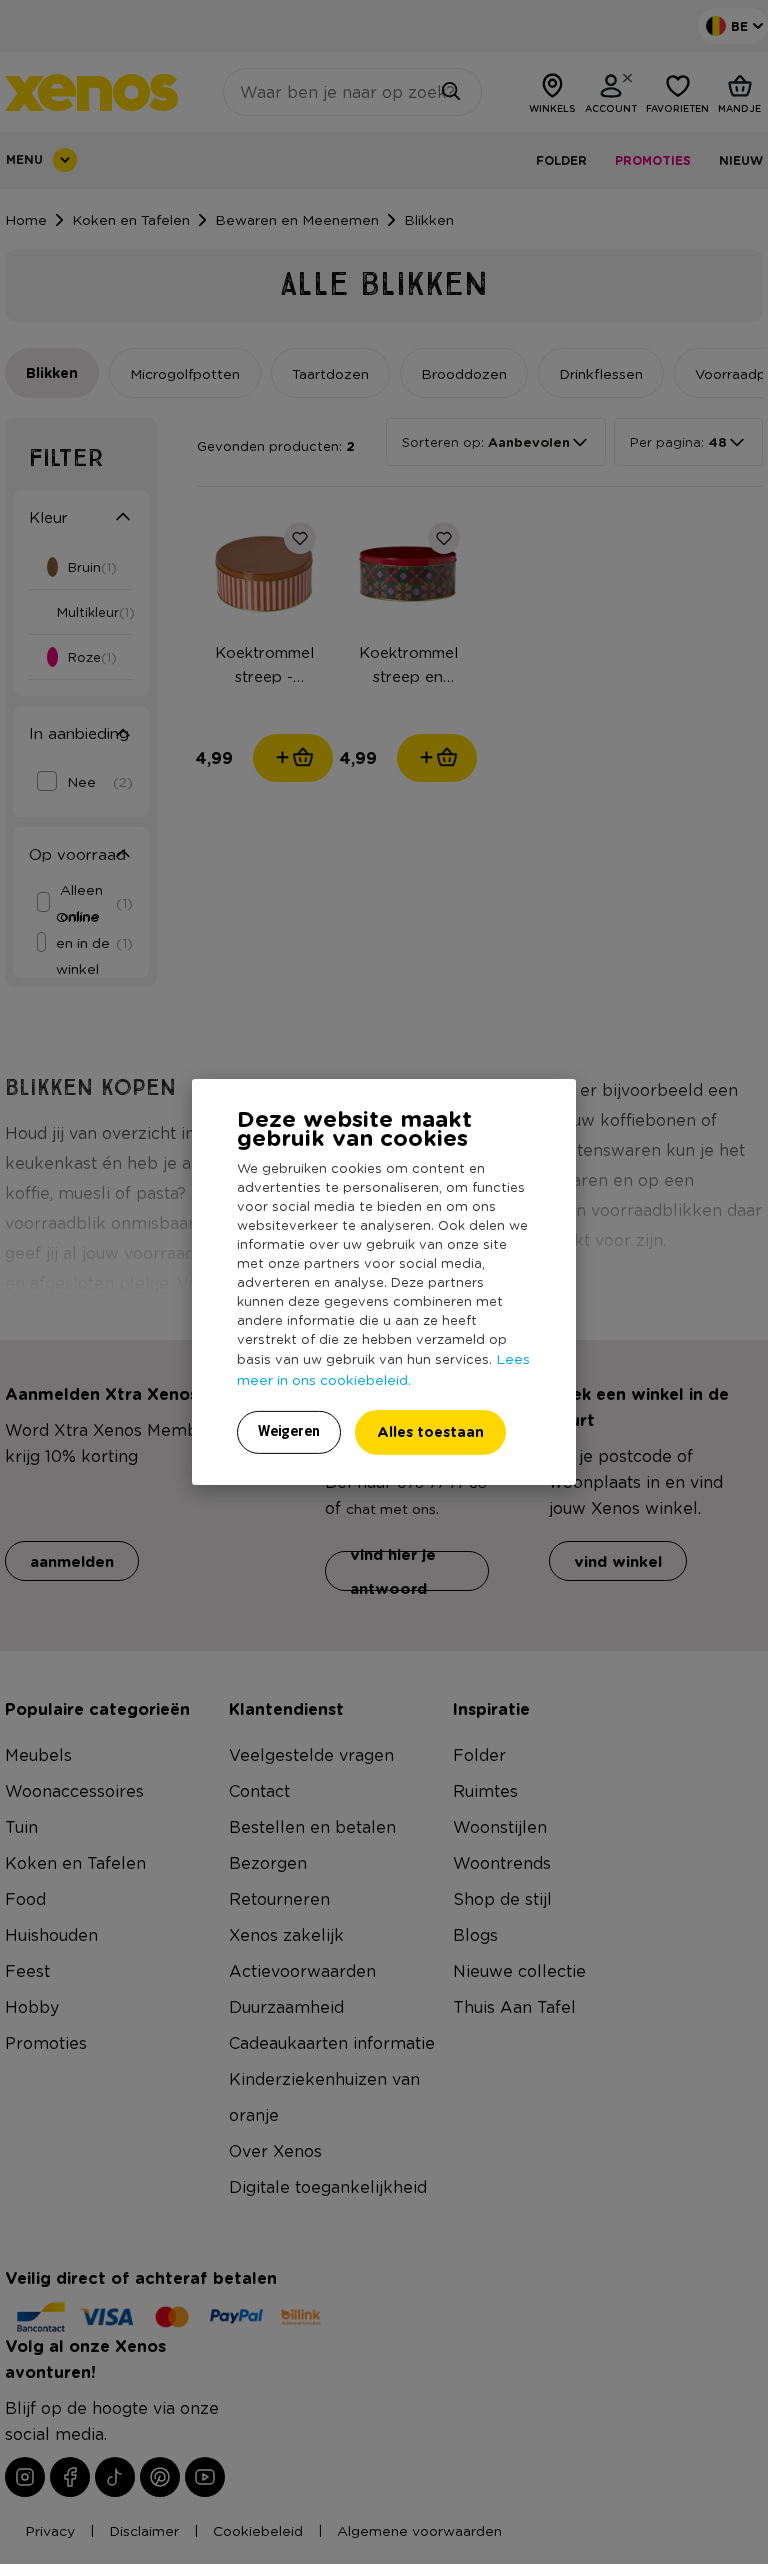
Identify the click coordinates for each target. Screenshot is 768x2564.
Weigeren (289, 1431)
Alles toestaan (430, 1431)
